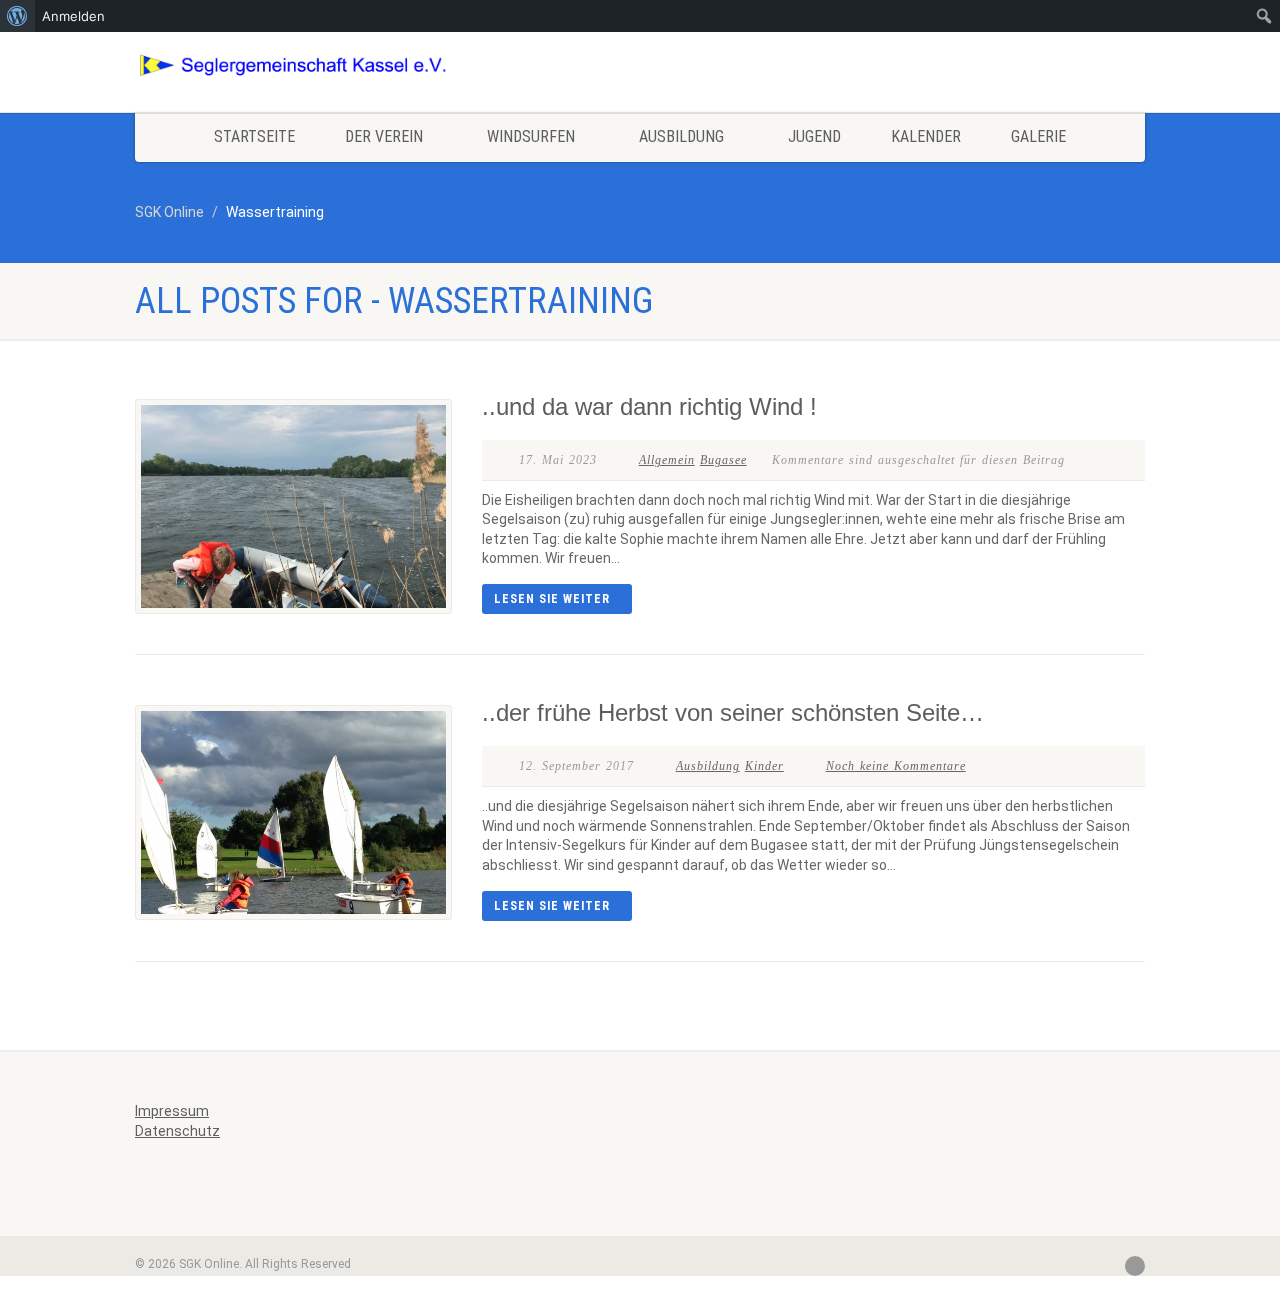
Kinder (764, 766)
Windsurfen (531, 136)
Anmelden (73, 16)
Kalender (926, 136)
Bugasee (723, 460)
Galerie (1038, 136)
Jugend (814, 136)
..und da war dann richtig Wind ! (649, 406)
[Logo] (293, 65)
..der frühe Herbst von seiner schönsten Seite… (733, 712)
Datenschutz (177, 1131)
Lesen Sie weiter (552, 599)
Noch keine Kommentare (896, 766)
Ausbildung (681, 136)
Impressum (172, 1111)
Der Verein (384, 136)
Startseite (254, 136)
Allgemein (667, 460)
